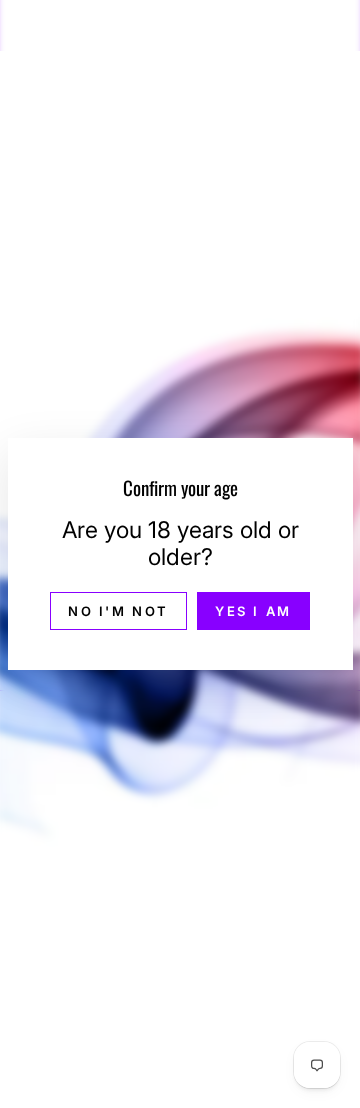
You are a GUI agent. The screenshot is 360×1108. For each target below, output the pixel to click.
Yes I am (253, 611)
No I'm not (118, 611)
